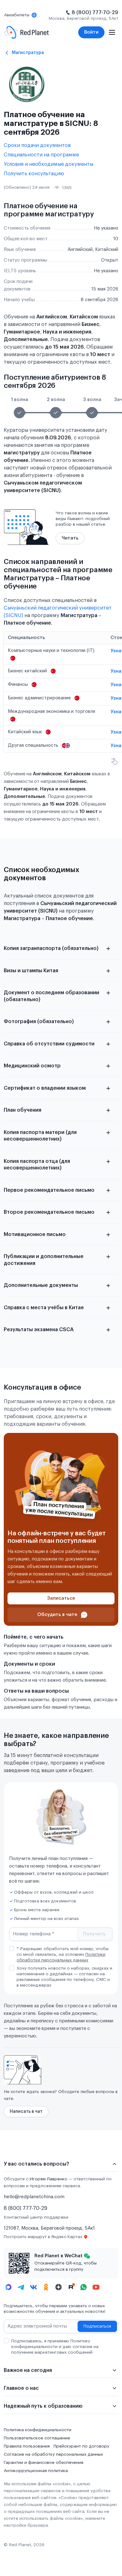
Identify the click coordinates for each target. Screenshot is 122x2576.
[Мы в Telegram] (21, 2287)
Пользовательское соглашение (37, 2438)
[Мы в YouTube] (96, 2287)
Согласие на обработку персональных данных (53, 2454)
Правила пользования (27, 2446)
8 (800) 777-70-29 (95, 13)
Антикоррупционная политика (36, 2471)
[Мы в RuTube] (71, 2287)
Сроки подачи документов (37, 145)
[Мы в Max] (8, 2287)
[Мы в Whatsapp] (84, 2287)
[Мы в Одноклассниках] (46, 2287)
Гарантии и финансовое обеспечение (44, 2463)
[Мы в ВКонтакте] (33, 2287)
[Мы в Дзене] (58, 2287)
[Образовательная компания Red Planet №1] (26, 32)
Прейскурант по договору (81, 2446)
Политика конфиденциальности (38, 2430)
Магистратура (28, 53)
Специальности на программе (41, 155)
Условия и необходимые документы (48, 164)
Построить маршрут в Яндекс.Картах (43, 2237)
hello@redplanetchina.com (34, 2197)
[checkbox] (12, 1949)
